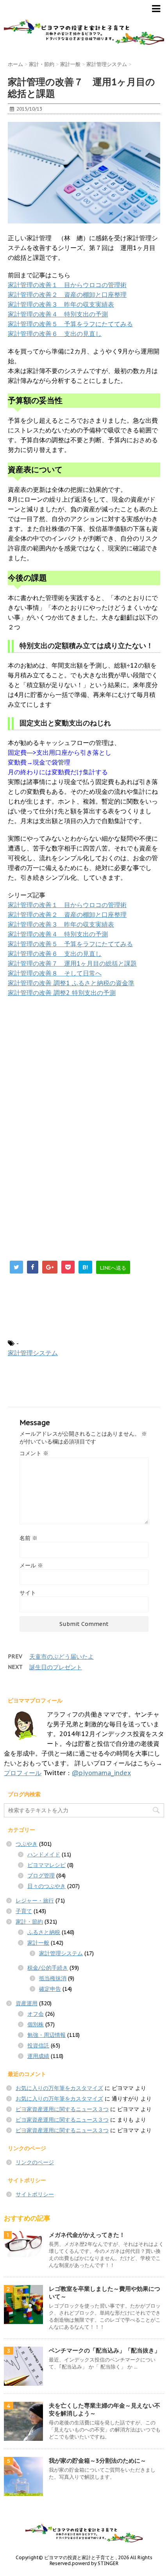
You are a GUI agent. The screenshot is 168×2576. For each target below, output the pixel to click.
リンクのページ (35, 2162)
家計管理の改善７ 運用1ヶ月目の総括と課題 (72, 963)
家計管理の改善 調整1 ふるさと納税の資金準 (71, 983)
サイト (28, 1593)
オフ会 (36, 2014)
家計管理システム (33, 1353)
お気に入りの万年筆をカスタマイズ (59, 2088)
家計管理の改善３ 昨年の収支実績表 (61, 304)
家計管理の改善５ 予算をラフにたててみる (70, 324)
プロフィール (23, 1773)
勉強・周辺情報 (46, 2035)
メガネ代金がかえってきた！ (87, 2235)
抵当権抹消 (53, 1978)
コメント (34, 1453)
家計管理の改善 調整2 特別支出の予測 (62, 993)
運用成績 (38, 2056)
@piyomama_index (101, 1773)
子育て (24, 1911)
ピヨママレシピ (46, 1865)
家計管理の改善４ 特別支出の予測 (58, 314)
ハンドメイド (44, 1854)
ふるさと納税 (44, 1932)
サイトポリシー (35, 2194)
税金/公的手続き (48, 1968)
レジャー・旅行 (35, 1901)
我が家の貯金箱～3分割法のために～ (97, 2461)
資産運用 (27, 2003)
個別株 (36, 2024)
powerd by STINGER (95, 2563)
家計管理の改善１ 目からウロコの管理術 (67, 285)
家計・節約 (29, 1922)
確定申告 (50, 1989)
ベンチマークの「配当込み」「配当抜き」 (105, 2350)
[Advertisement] (73, 1060)
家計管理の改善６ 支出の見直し (55, 334)
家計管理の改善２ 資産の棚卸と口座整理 (67, 295)
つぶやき (27, 1844)
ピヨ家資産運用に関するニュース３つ (62, 2109)
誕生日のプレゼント (56, 1667)
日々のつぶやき (46, 1886)
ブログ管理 (41, 1876)
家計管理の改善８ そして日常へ (55, 973)
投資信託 (38, 2045)
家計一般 (38, 1943)
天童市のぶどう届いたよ (62, 1657)
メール (31, 1565)
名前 (29, 1538)
